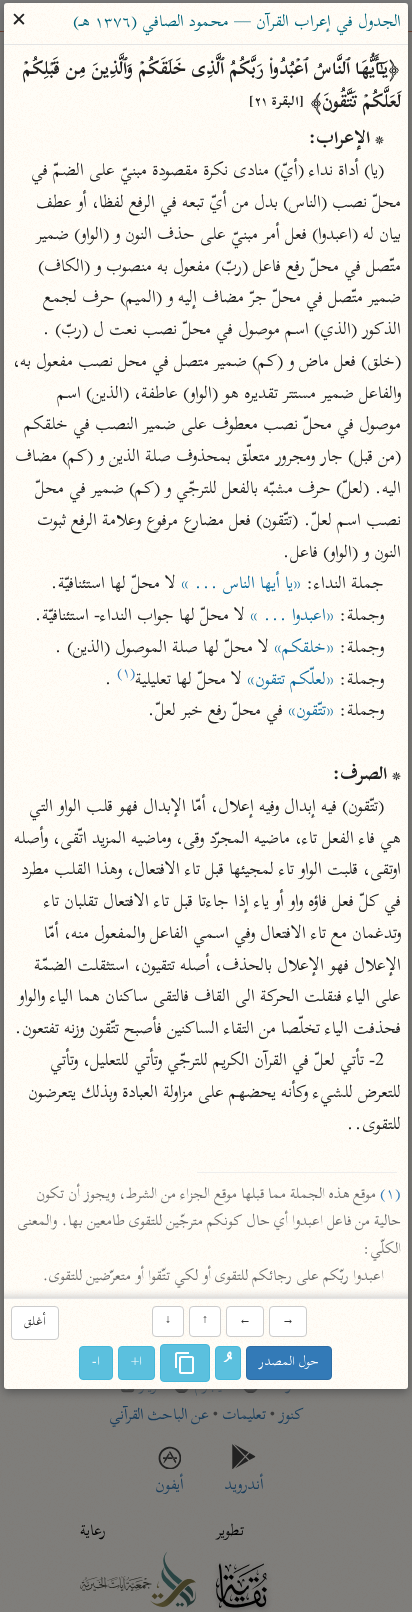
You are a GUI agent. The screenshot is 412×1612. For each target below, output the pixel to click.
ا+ (137, 1362)
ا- (97, 1362)
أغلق (35, 1323)
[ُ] (229, 1363)
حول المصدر (290, 1362)
